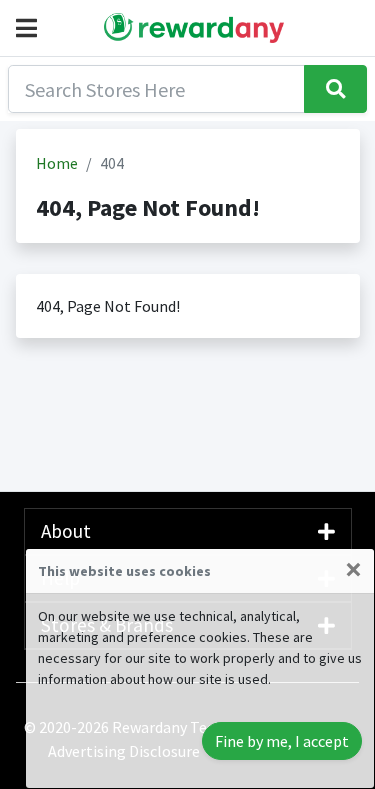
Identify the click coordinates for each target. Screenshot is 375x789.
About (66, 531)
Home (57, 163)
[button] (30, 28)
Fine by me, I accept (282, 741)
